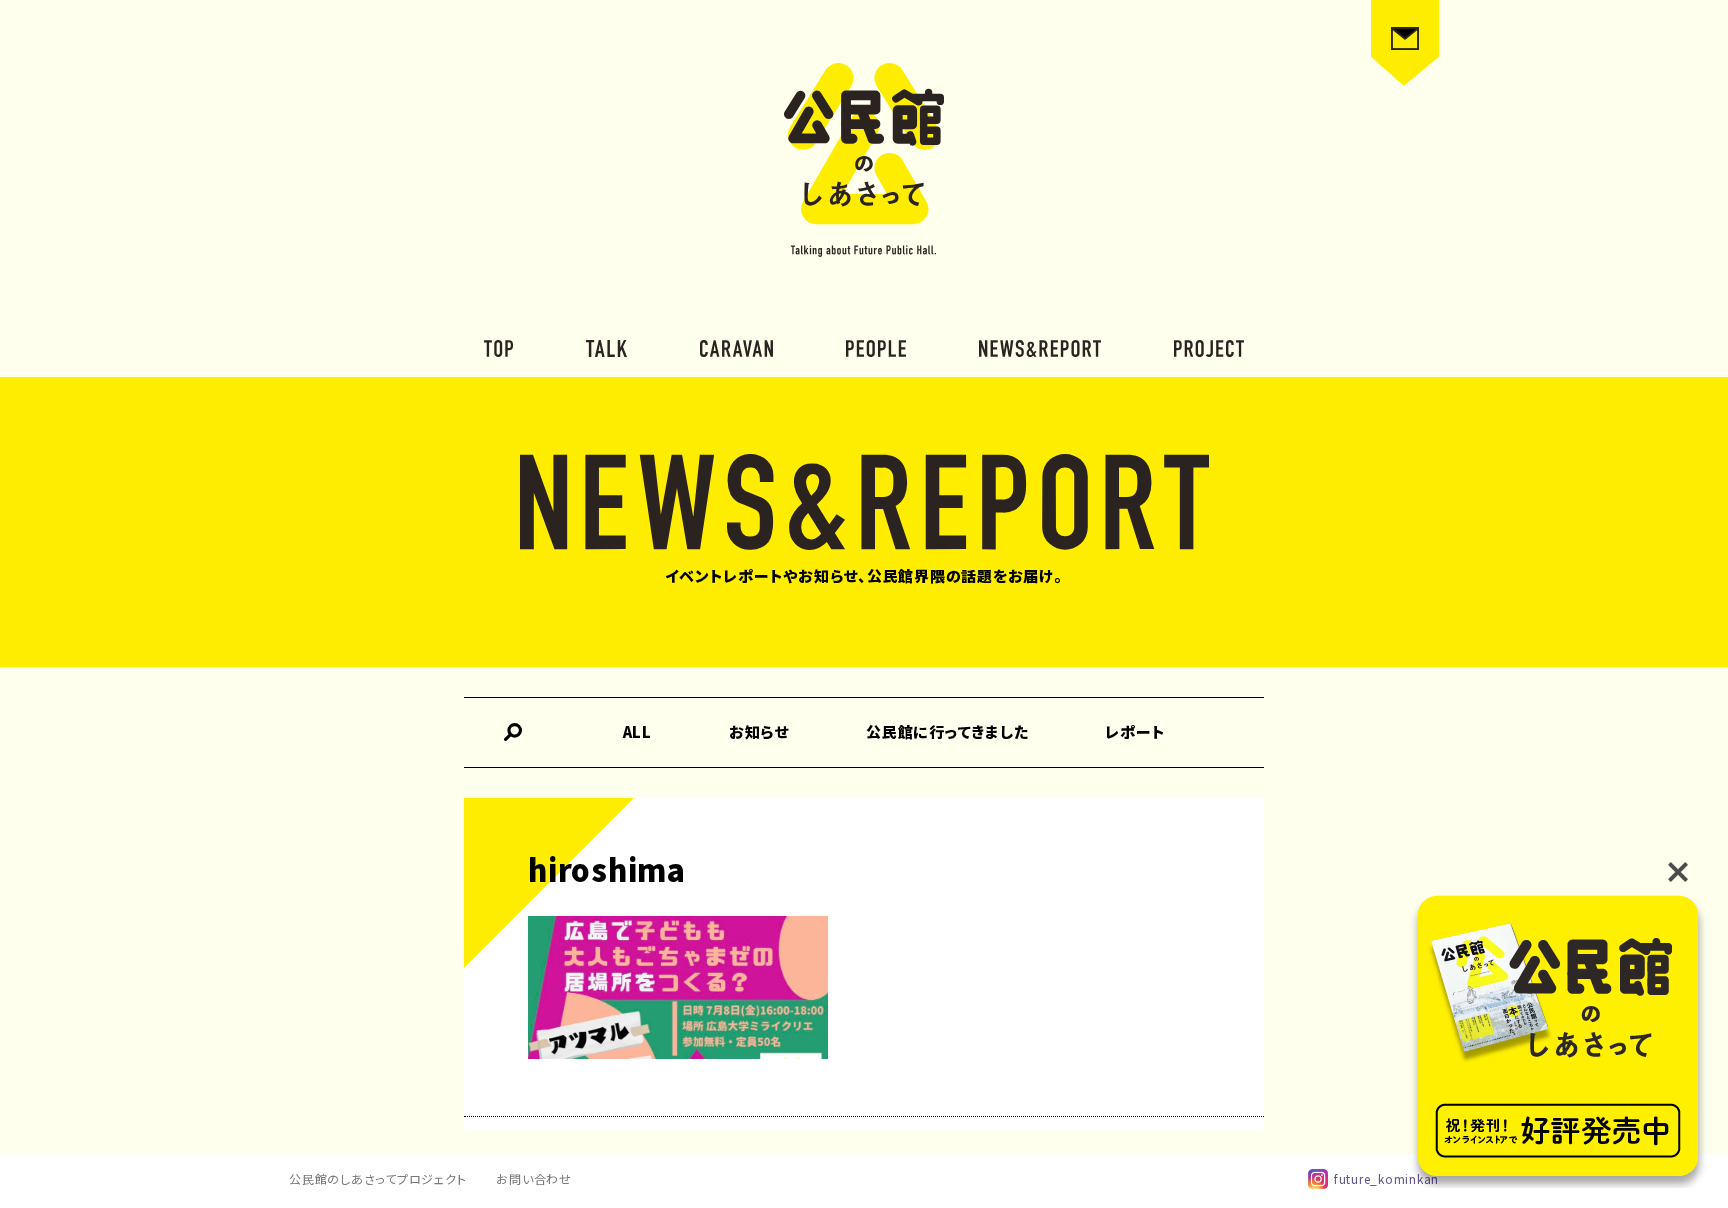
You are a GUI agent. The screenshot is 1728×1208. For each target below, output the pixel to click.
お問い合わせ (534, 1178)
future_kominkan (1386, 1178)
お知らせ (759, 731)
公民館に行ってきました (947, 731)
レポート (1135, 731)
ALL (637, 731)
